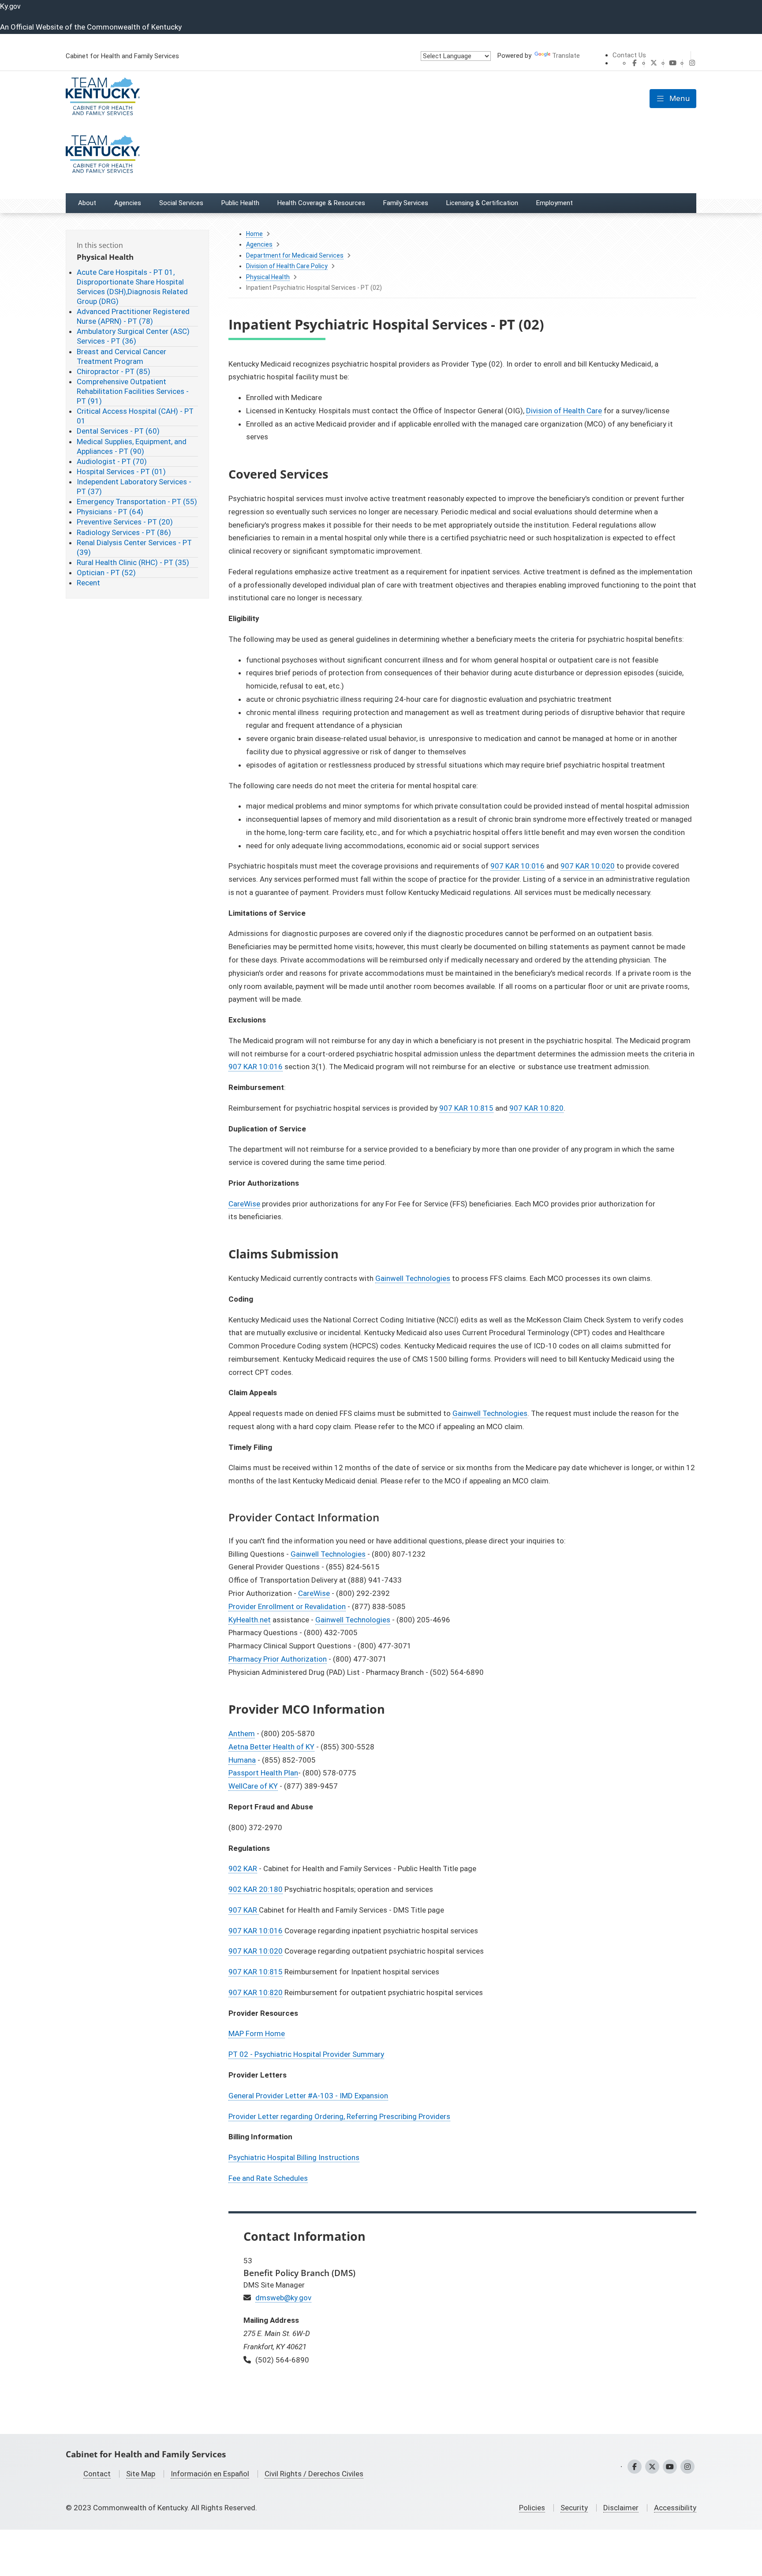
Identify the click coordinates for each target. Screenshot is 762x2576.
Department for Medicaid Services (295, 255)
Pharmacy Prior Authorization (278, 1659)
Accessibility (675, 2508)
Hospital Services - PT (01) (121, 472)
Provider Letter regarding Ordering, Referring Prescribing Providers (339, 2116)
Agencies (259, 244)
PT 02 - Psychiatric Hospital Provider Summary (306, 2054)
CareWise (244, 1204)
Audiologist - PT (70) (112, 461)
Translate (566, 56)
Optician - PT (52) (106, 573)
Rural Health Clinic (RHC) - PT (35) (133, 562)
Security (574, 2508)
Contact (97, 2474)
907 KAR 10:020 (588, 866)
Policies (532, 2508)
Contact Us (629, 55)
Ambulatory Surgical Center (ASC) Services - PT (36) (133, 336)
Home (254, 234)
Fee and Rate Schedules (268, 2178)
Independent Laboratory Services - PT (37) (134, 487)
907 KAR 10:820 (536, 1108)
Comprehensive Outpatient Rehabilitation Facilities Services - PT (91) (133, 391)
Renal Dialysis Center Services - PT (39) (134, 547)
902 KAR (243, 1868)
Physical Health (268, 277)
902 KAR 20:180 (256, 1889)
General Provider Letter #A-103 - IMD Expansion (308, 2096)
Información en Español (210, 2474)
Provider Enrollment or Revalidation (287, 1606)
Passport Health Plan (263, 1773)
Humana (242, 1760)
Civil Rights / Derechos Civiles (314, 2474)
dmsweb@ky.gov (283, 2298)
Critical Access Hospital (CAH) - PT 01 (135, 416)
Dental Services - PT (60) (118, 431)
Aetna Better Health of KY (271, 1747)
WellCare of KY (253, 1786)
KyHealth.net (250, 1620)
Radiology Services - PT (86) (124, 532)
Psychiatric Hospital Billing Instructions (294, 2157)
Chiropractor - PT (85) (114, 371)
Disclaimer (621, 2508)
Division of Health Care (564, 411)
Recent (88, 583)
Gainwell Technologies (413, 1278)
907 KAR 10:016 (517, 866)
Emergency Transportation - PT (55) (137, 502)
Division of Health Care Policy (287, 266)
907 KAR (244, 1910)
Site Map (141, 2474)
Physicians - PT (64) (110, 512)
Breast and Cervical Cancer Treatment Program (121, 356)
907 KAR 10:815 (466, 1108)
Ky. (10, 6)
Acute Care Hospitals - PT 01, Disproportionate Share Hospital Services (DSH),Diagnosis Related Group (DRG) (132, 287)
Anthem (242, 1734)
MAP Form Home (257, 2033)
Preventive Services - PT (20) (125, 522)
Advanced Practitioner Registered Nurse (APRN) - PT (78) (133, 316)
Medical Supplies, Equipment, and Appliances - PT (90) (132, 446)
